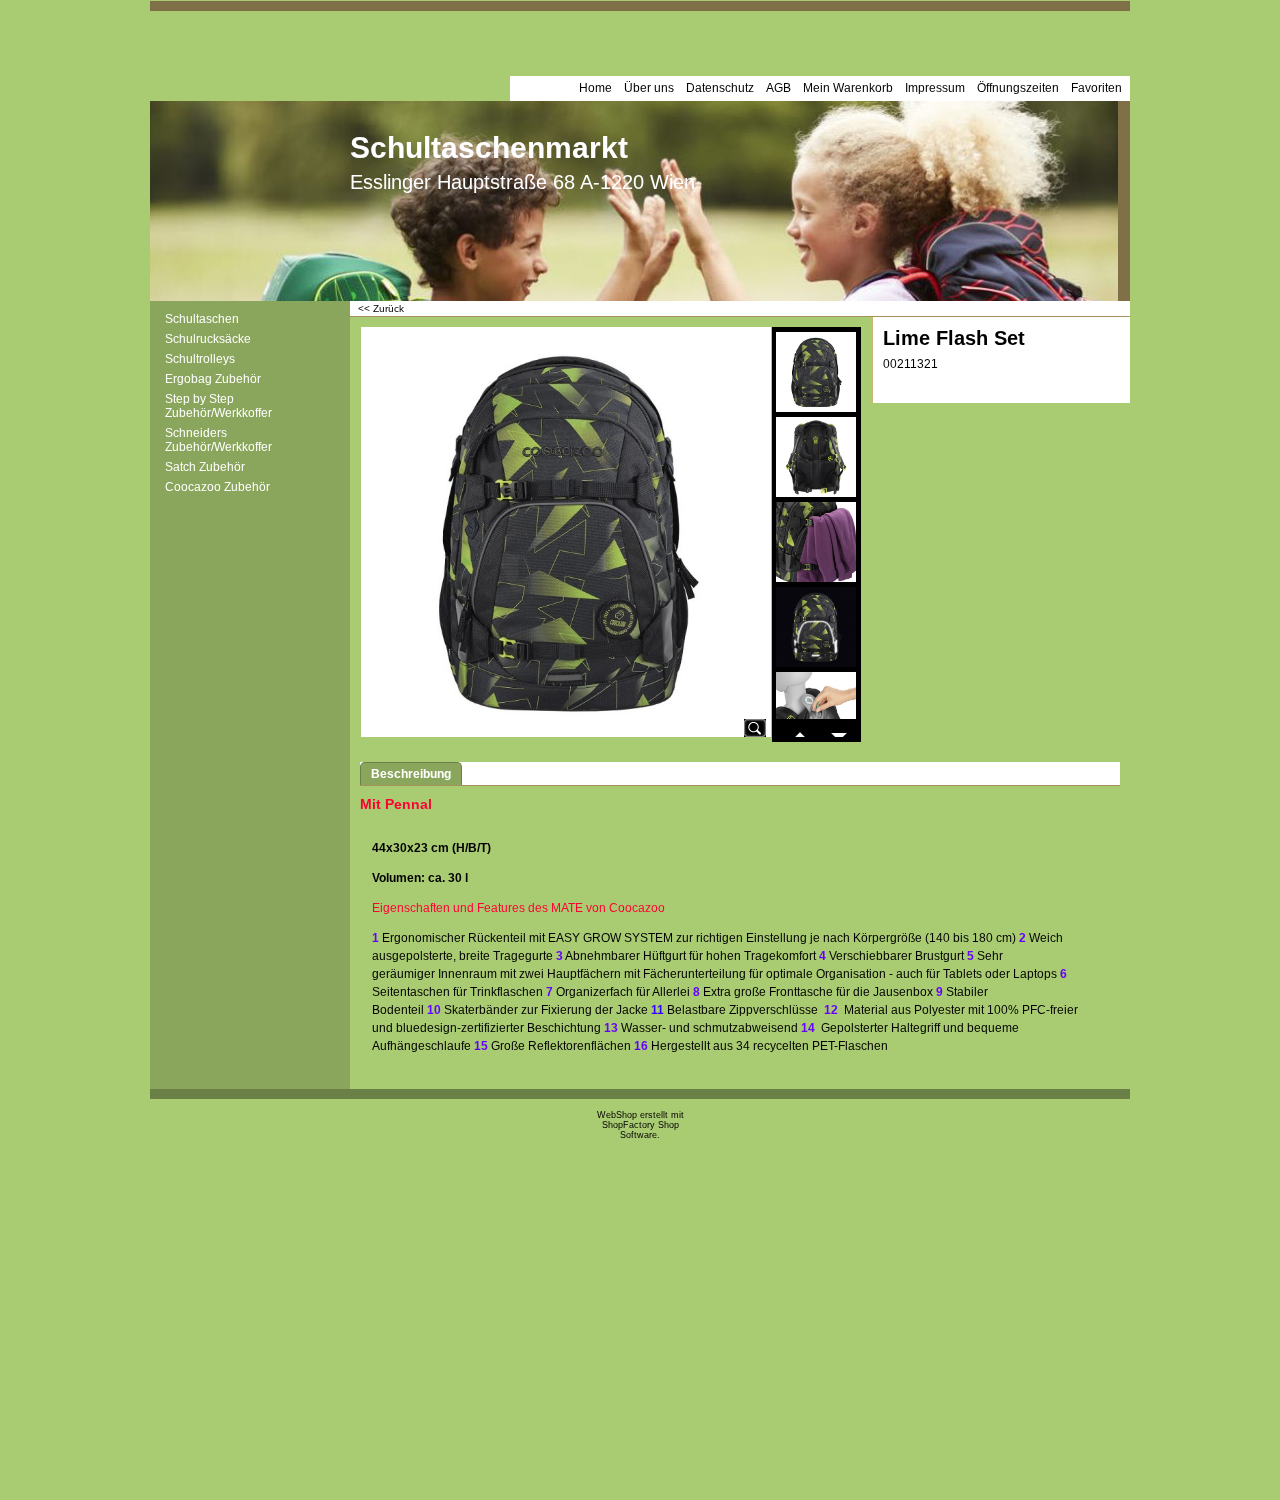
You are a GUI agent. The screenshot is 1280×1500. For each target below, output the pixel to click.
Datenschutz (720, 88)
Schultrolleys (200, 359)
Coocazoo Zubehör (217, 487)
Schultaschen (202, 319)
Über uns (649, 88)
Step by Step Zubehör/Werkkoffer (218, 406)
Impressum (935, 88)
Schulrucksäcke (208, 339)
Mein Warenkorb (848, 88)
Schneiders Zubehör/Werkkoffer (218, 440)
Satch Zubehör (205, 467)
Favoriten (1096, 88)
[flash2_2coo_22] (816, 457)
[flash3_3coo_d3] (816, 542)
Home (595, 88)
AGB (778, 88)
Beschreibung (411, 774)
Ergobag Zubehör (213, 379)
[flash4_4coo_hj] (816, 627)
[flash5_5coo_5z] (816, 712)
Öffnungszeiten (1018, 88)
